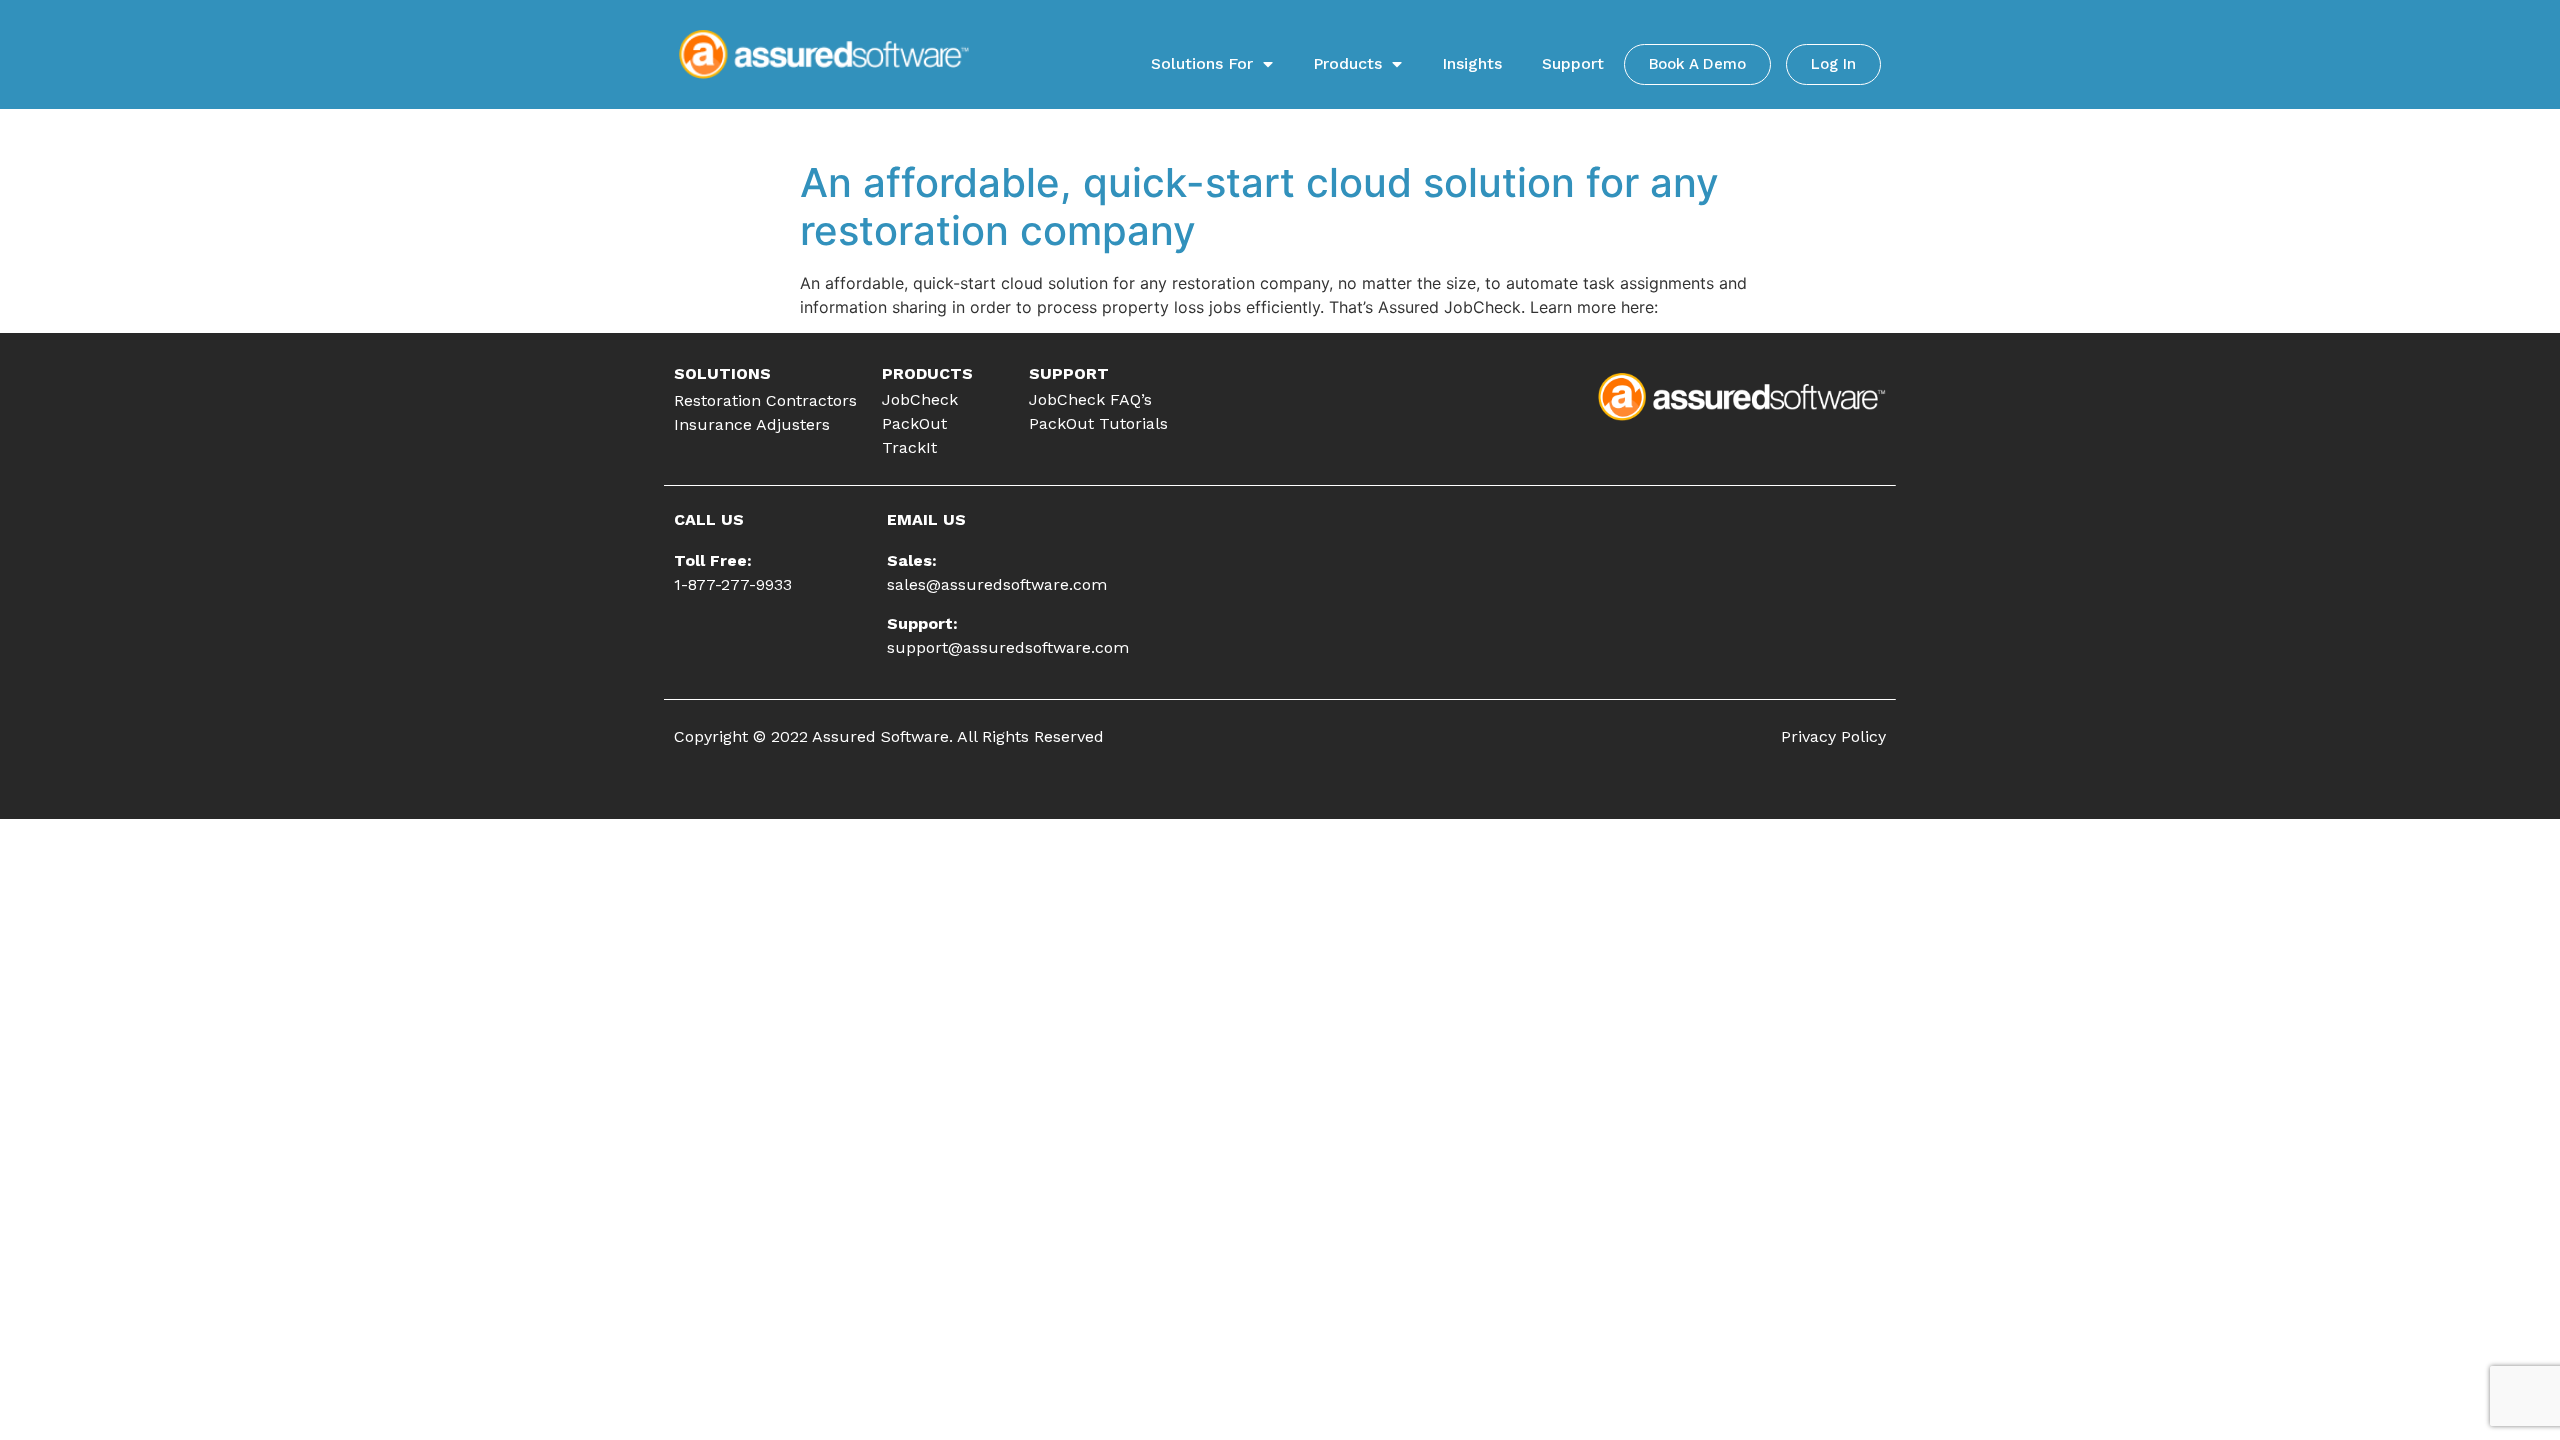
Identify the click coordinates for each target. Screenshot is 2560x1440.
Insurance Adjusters (752, 424)
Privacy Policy (1833, 736)
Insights (1472, 63)
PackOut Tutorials (1098, 423)
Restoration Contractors (765, 400)
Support (1573, 63)
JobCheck (920, 399)
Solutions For (1202, 63)
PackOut (914, 423)
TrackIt (909, 447)
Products (1347, 63)
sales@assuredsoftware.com (997, 584)
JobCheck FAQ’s (1090, 399)
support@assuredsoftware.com (1008, 647)
